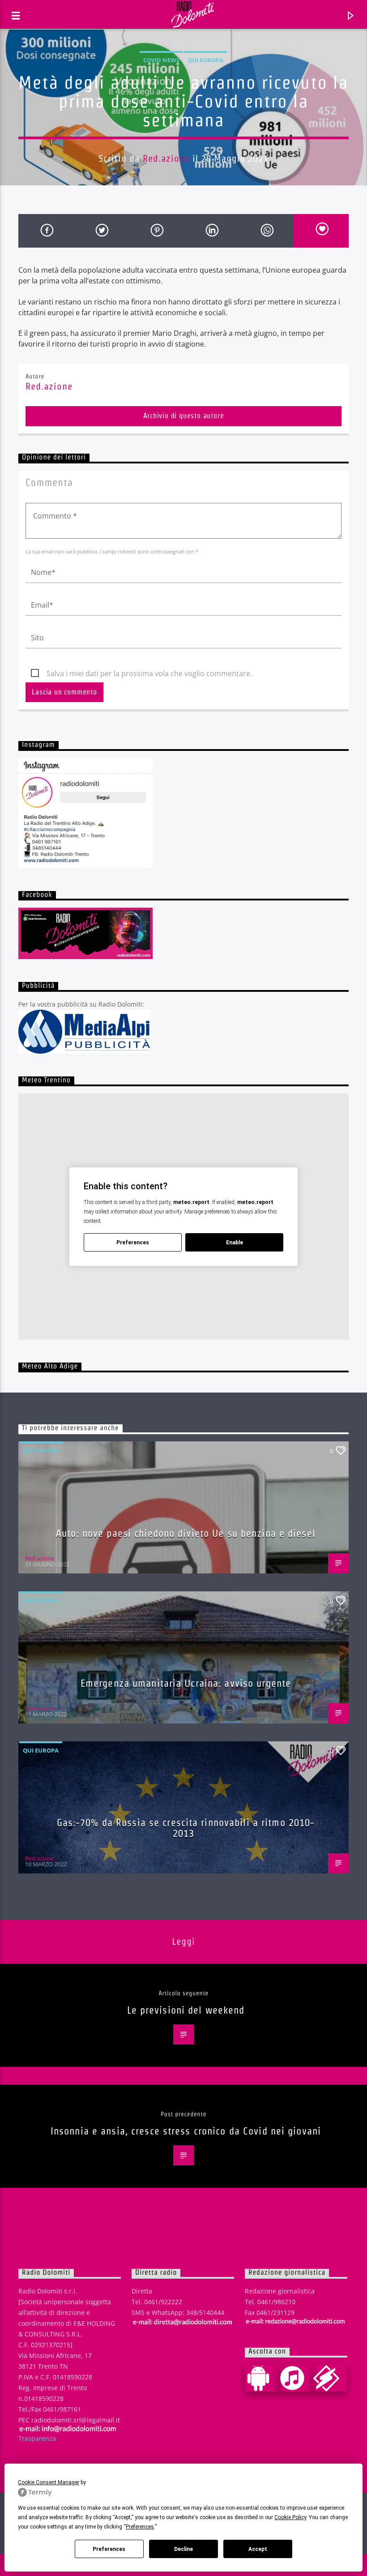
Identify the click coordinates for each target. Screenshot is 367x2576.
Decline (183, 2549)
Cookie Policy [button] (290, 2517)
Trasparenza (37, 2438)
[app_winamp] (330, 2378)
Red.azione (166, 158)
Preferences (109, 2549)
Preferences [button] (140, 2527)
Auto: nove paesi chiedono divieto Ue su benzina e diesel (186, 1533)
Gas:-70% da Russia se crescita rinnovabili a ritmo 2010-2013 (186, 1828)
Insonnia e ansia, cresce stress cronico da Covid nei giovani (186, 2131)
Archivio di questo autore (184, 416)
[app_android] (262, 2378)
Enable (235, 1243)
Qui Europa (205, 60)
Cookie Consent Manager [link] (49, 2482)
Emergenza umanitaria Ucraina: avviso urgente (186, 1683)
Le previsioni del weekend (186, 2010)
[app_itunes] (296, 2378)
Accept (258, 2549)
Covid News (161, 60)
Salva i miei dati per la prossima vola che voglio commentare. (149, 673)
